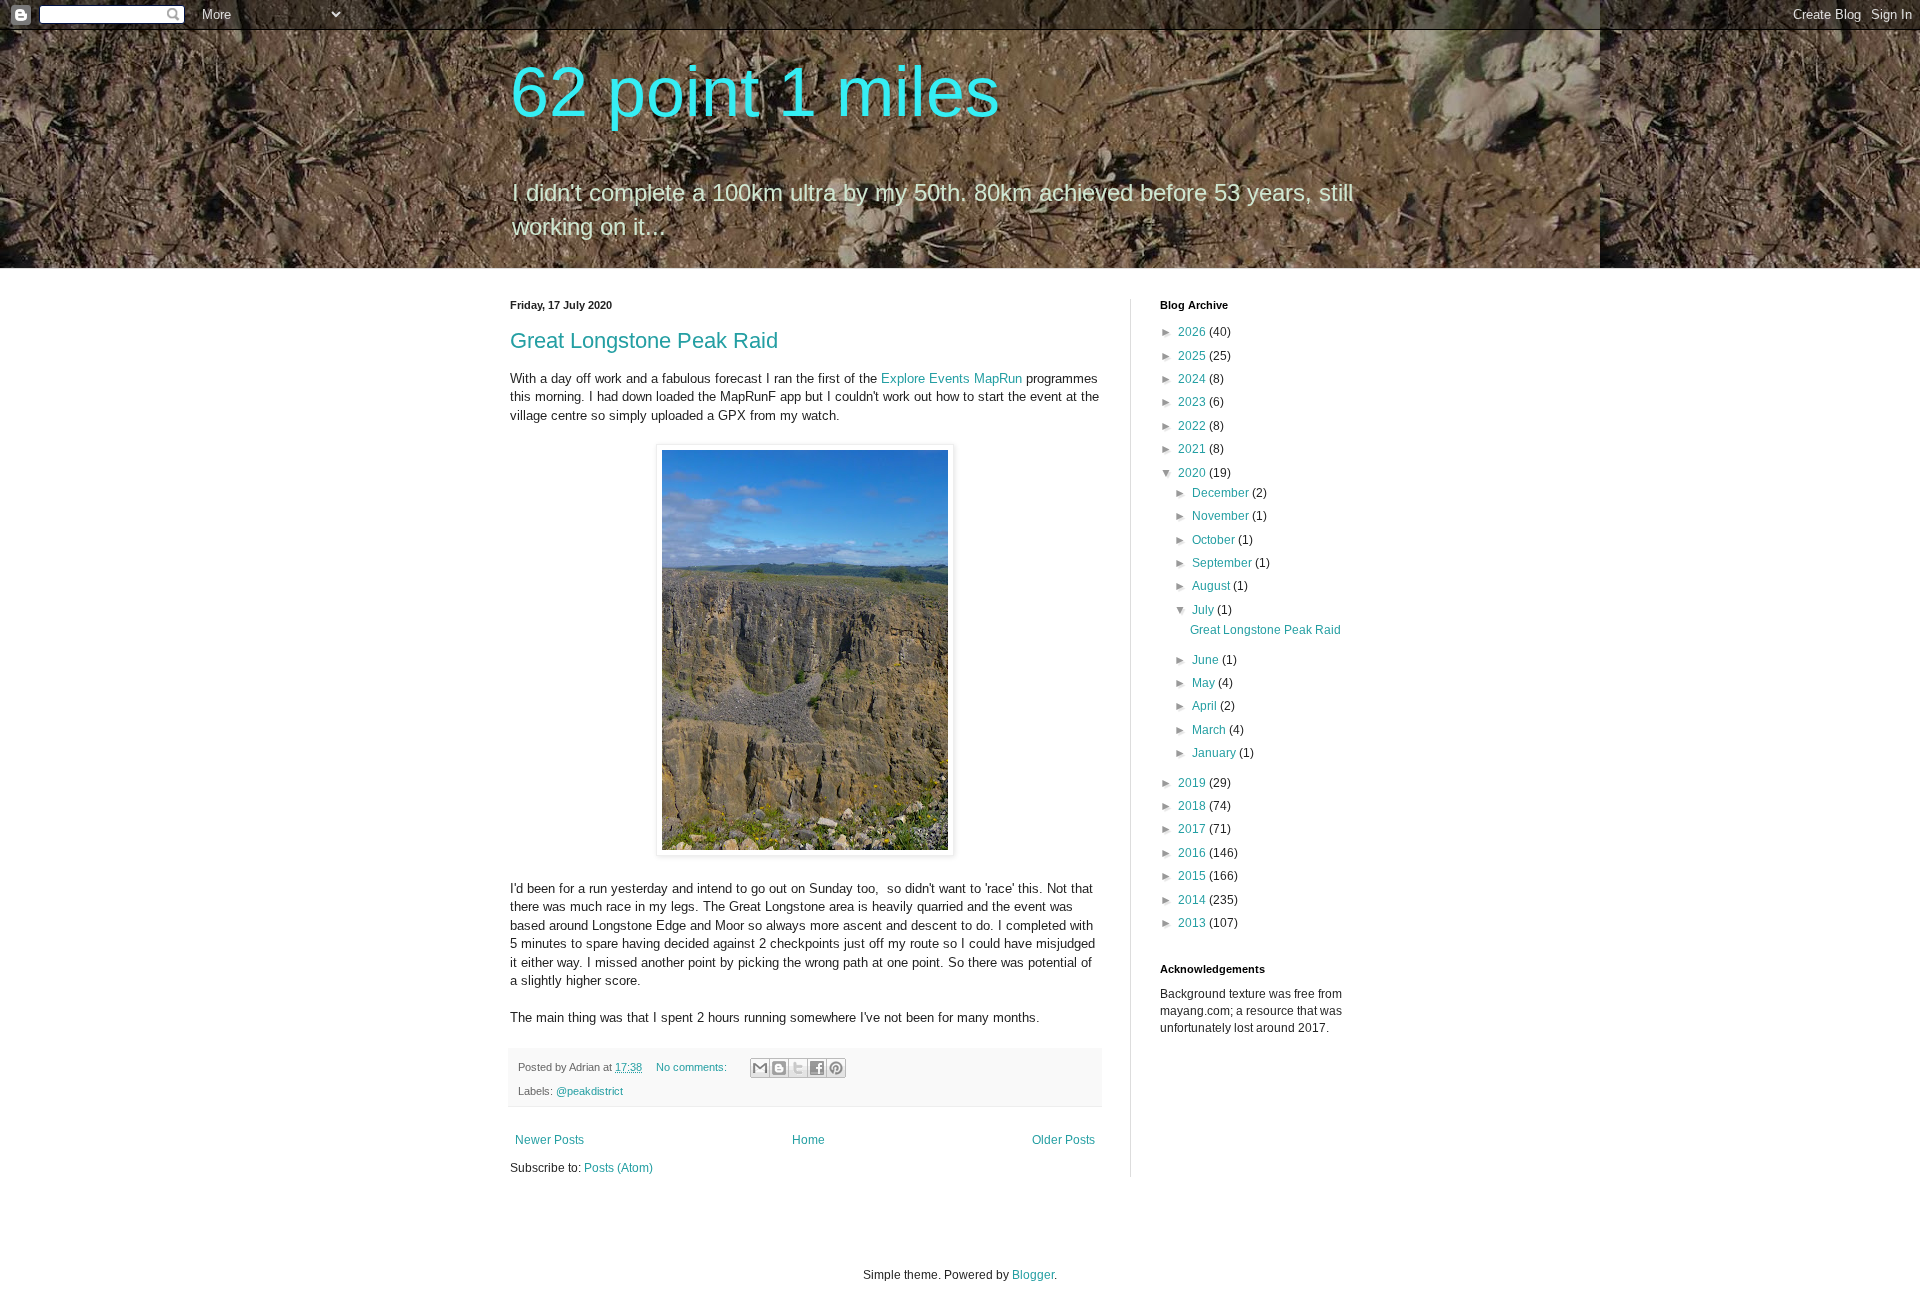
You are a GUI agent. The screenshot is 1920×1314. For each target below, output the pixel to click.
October (1215, 540)
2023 (1193, 402)
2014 (1193, 900)
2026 (1193, 332)
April (1206, 706)
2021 (1193, 449)
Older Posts (1063, 1140)
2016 (1193, 853)
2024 (1193, 379)
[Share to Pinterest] (836, 1068)
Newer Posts (549, 1140)
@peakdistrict (589, 1091)
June (1207, 660)
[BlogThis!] (779, 1068)
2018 (1193, 806)
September (1223, 563)
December (1222, 493)
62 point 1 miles (755, 92)
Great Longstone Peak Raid (644, 340)
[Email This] (760, 1068)
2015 (1193, 876)
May (1205, 683)
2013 (1193, 923)
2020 (1193, 473)
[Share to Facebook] (817, 1068)
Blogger (1033, 1275)
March (1210, 730)
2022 (1193, 426)
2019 (1193, 783)
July (1204, 610)
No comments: (693, 1067)
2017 (1193, 829)
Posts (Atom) (618, 1168)
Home (808, 1140)
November (1222, 516)
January (1215, 753)
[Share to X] (798, 1068)
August (1212, 586)
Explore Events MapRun (951, 378)
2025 (1193, 356)
